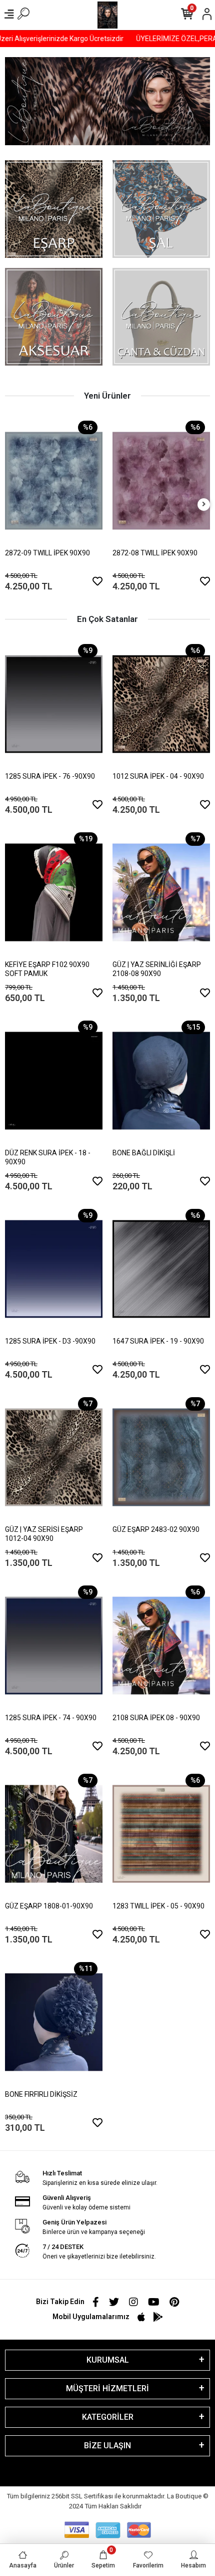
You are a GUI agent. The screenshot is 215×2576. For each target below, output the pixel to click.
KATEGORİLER (108, 2417)
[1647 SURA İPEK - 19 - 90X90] (161, 1269)
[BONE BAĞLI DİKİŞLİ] (161, 1081)
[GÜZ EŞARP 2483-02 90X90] (161, 1457)
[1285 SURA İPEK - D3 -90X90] (54, 1269)
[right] (204, 505)
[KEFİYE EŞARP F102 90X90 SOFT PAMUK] (54, 892)
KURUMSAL (108, 2360)
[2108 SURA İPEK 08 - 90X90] (161, 1646)
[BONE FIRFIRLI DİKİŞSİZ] (54, 2022)
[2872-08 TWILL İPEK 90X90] (161, 481)
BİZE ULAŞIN (107, 2446)
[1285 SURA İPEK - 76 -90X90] (54, 704)
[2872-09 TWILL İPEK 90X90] (54, 481)
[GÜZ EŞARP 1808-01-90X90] (54, 1834)
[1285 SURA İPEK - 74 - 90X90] (54, 1646)
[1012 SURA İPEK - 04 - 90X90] (161, 704)
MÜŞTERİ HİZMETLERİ (107, 2388)
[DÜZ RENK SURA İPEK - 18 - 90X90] (54, 1081)
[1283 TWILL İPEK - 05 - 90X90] (161, 1834)
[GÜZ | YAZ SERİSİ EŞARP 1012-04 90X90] (54, 1457)
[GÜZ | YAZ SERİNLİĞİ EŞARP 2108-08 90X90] (161, 892)
